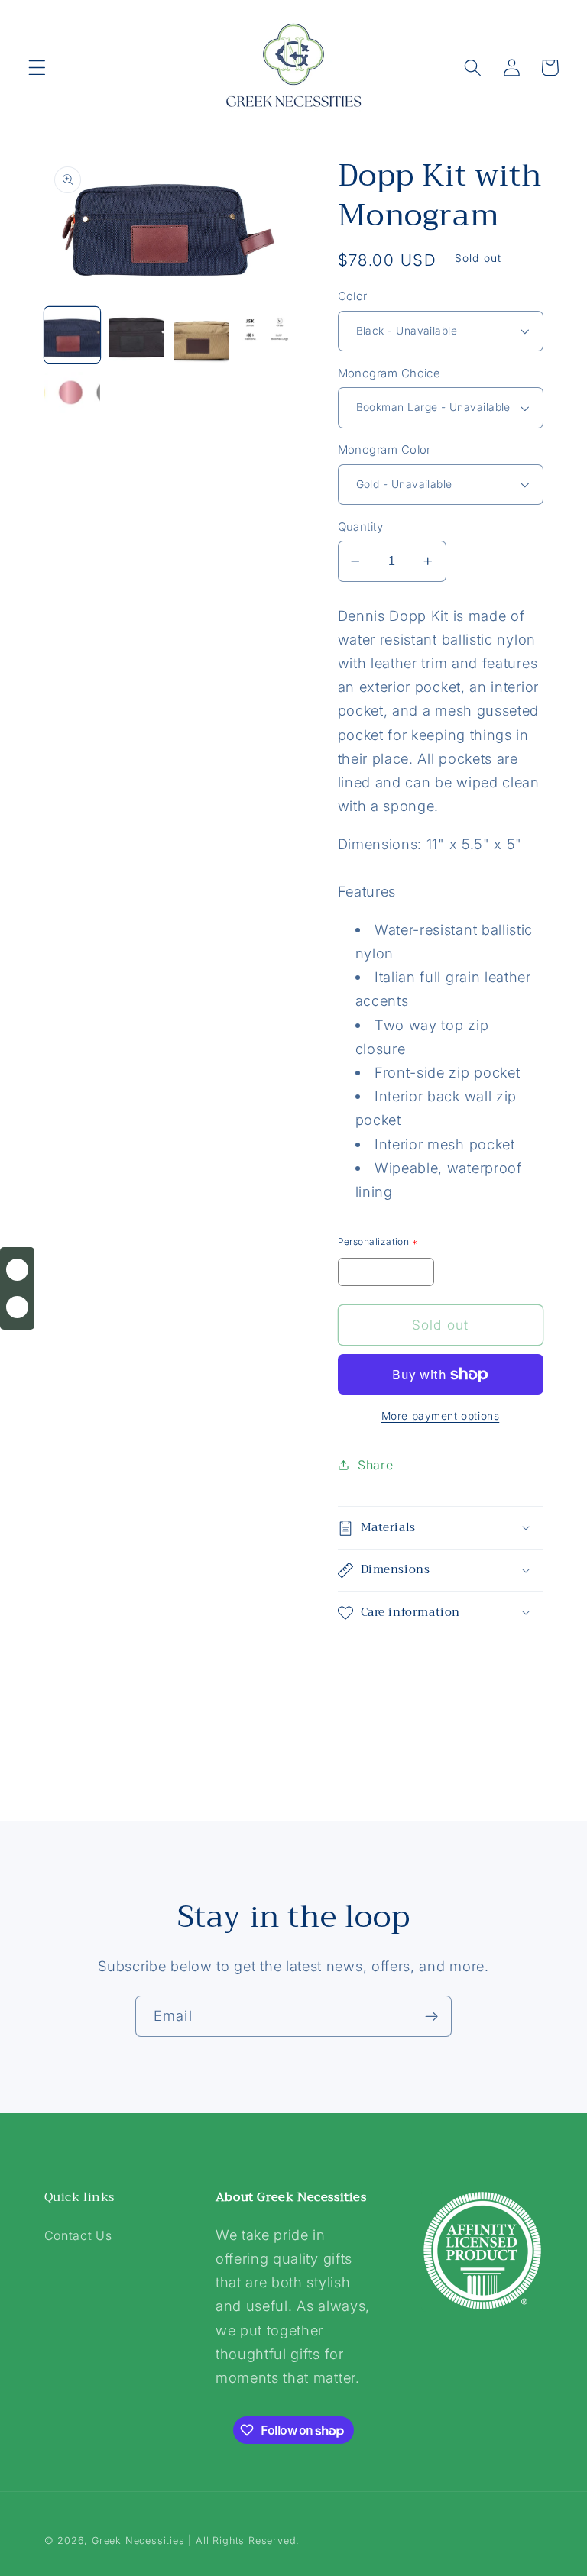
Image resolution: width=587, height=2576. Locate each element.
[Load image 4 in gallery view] (266, 335)
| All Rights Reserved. (244, 2540)
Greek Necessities (138, 2540)
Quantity (361, 527)
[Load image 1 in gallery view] (72, 335)
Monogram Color (384, 450)
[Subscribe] (431, 2016)
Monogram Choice (389, 373)
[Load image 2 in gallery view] (136, 335)
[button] (37, 68)
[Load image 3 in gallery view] (201, 335)
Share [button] (375, 1465)
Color (353, 296)
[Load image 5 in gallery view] (72, 400)
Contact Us (78, 2235)
